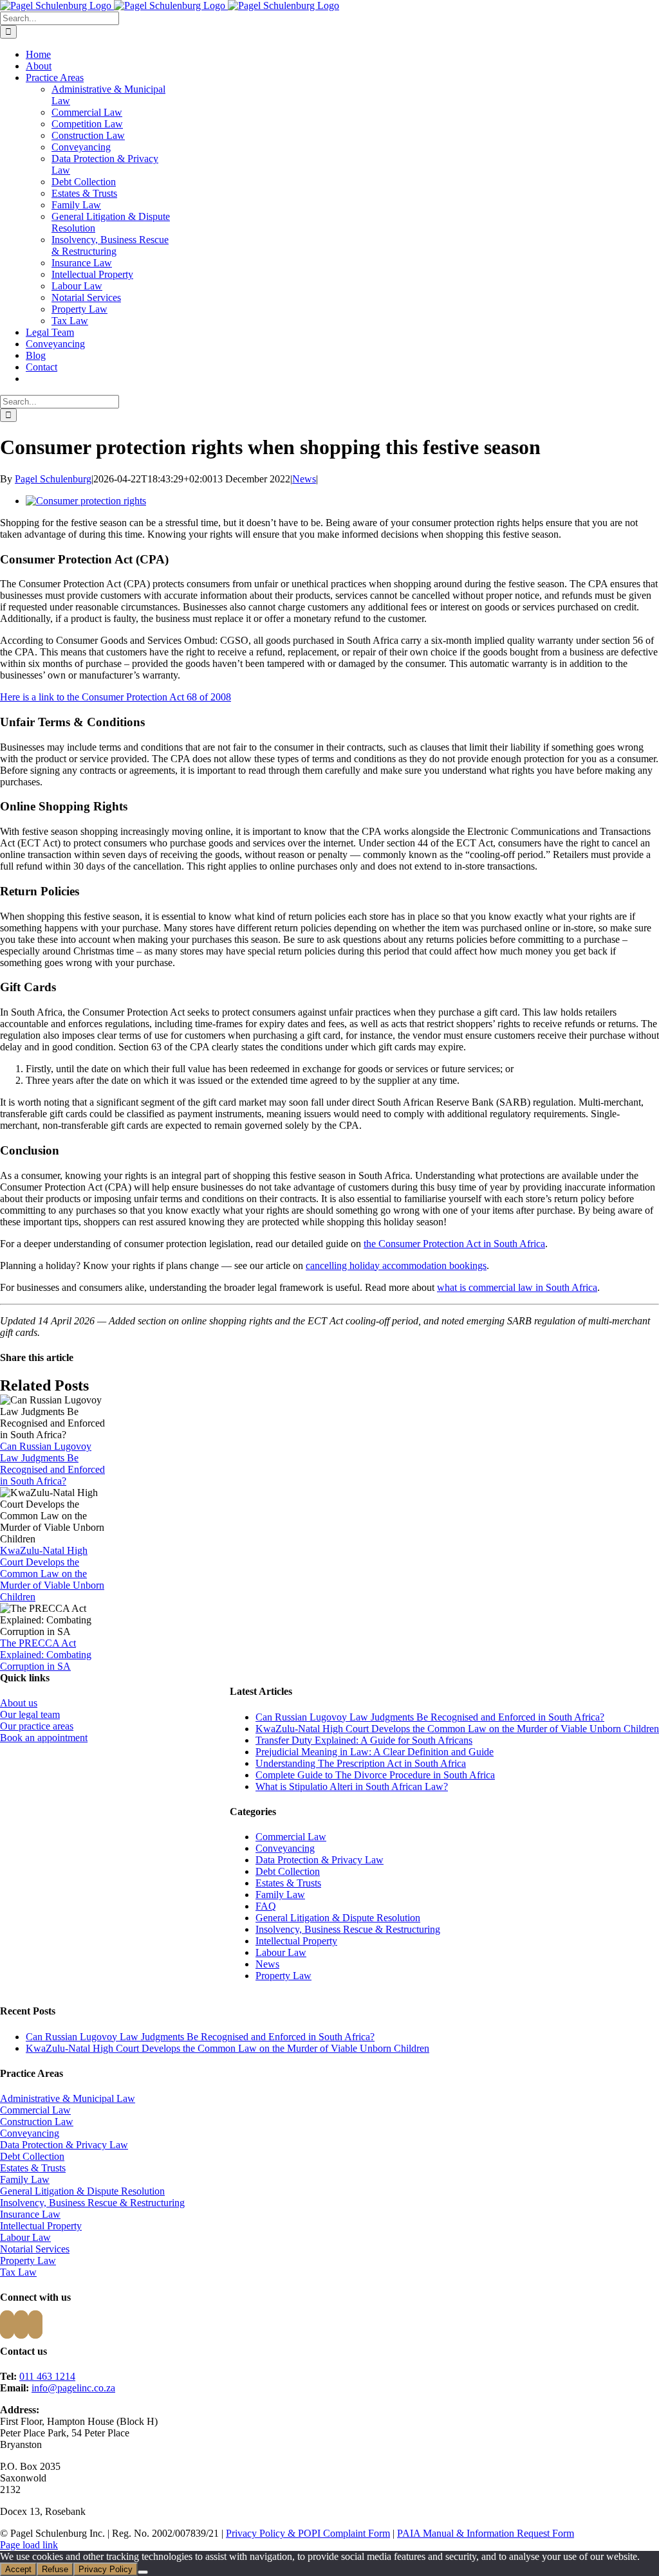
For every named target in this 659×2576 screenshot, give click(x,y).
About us (19, 1703)
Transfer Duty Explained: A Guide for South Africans (364, 1740)
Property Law (79, 309)
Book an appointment (44, 1738)
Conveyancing (81, 147)
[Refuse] (143, 2572)
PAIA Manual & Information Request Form (486, 2533)
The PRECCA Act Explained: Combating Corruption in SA (46, 1655)
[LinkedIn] (35, 2325)
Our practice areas (37, 1726)
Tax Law (70, 321)
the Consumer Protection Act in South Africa (454, 1244)
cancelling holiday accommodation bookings (396, 1265)
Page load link (29, 2545)
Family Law (76, 205)
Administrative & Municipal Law (68, 2098)
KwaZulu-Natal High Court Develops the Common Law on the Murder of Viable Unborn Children (52, 1574)
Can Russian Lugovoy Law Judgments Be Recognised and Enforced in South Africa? (52, 1464)
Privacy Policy (106, 2569)
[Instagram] (21, 2325)
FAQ (266, 1906)
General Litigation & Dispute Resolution (338, 1918)
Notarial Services (86, 297)
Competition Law (87, 124)
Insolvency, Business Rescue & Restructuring (110, 245)
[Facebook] (7, 2325)
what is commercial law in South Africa (517, 1287)
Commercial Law (87, 112)
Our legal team (30, 1714)
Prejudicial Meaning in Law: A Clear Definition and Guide (375, 1752)
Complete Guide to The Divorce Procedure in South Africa (375, 1775)
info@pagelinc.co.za (73, 2388)
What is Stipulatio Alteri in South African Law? (352, 1786)
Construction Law (88, 135)
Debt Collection (84, 182)
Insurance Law (82, 263)
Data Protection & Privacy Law (320, 1860)
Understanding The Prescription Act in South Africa (361, 1763)
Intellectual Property (92, 274)
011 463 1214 (47, 2376)
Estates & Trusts (84, 193)
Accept (18, 2569)
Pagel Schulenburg (53, 479)
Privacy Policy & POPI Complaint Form (308, 2533)
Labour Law (77, 286)
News (304, 479)
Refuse (55, 2569)
